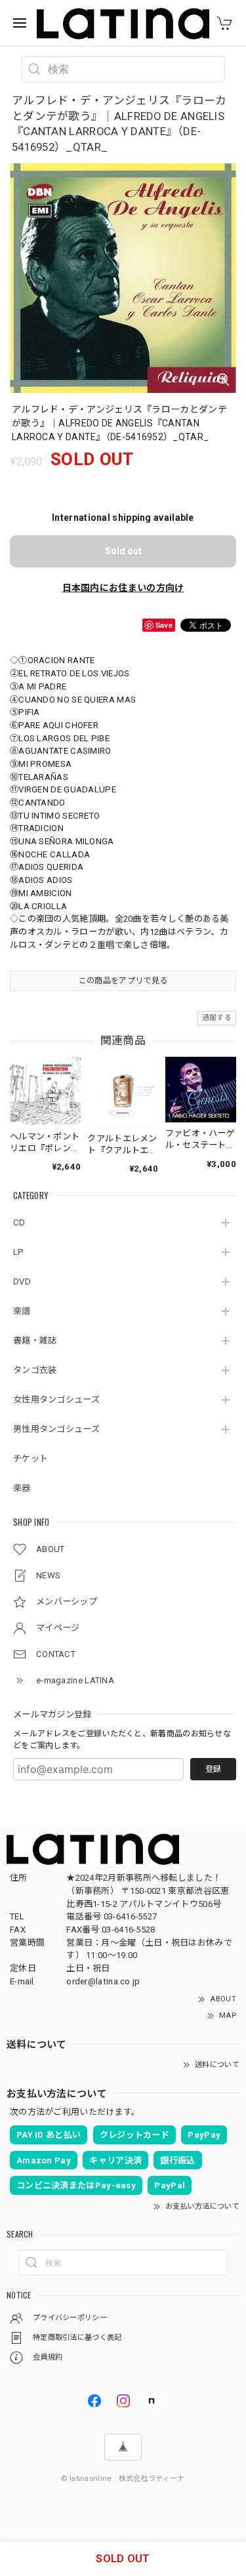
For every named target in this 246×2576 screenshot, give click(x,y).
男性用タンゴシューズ (56, 1429)
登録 (213, 1769)
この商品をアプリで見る (123, 981)
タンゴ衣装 (35, 1370)
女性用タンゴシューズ (56, 1400)
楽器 (22, 1488)
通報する (217, 1018)
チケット (31, 1459)
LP (19, 1252)
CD (19, 1222)
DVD (22, 1281)
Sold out (123, 551)
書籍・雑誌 (35, 1340)
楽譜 (22, 1311)
